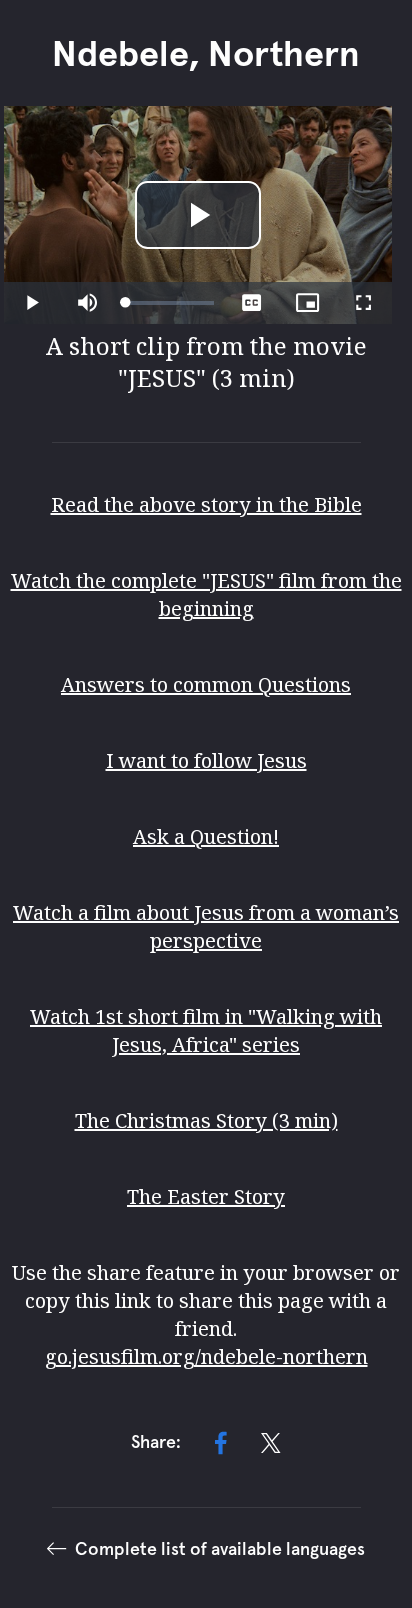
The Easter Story (206, 1196)
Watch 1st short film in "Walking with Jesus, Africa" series (206, 1030)
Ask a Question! (206, 836)
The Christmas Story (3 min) (206, 1120)
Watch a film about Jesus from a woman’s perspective (206, 926)
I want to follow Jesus (206, 760)
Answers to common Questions (206, 684)
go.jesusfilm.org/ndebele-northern (206, 1356)
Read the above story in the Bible (206, 504)
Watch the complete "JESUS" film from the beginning (206, 594)
